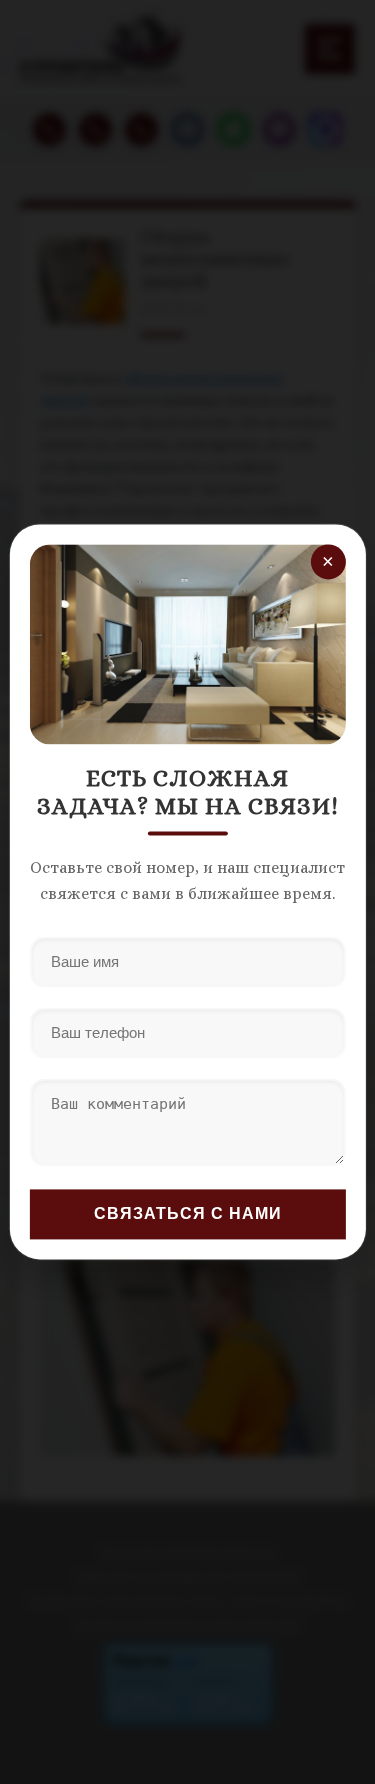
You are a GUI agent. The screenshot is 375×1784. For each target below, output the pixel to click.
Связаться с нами (188, 1214)
